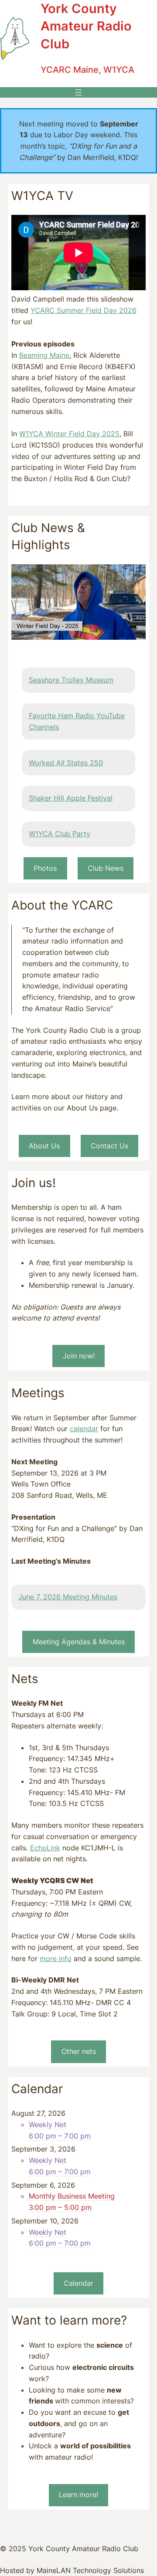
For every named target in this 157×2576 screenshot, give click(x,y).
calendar (84, 1429)
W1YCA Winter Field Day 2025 (69, 434)
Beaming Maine (44, 355)
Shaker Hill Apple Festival (71, 798)
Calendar (78, 2283)
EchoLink (45, 1848)
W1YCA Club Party (60, 834)
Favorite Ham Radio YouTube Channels (77, 721)
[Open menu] (78, 92)
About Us (44, 1146)
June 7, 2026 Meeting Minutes (68, 1597)
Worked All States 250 (66, 763)
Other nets (79, 2051)
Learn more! (78, 2495)
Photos (45, 868)
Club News (106, 868)
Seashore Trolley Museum (71, 680)
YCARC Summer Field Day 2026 (84, 310)
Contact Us (109, 1146)
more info (56, 1958)
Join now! (79, 1356)
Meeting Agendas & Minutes (79, 1642)
